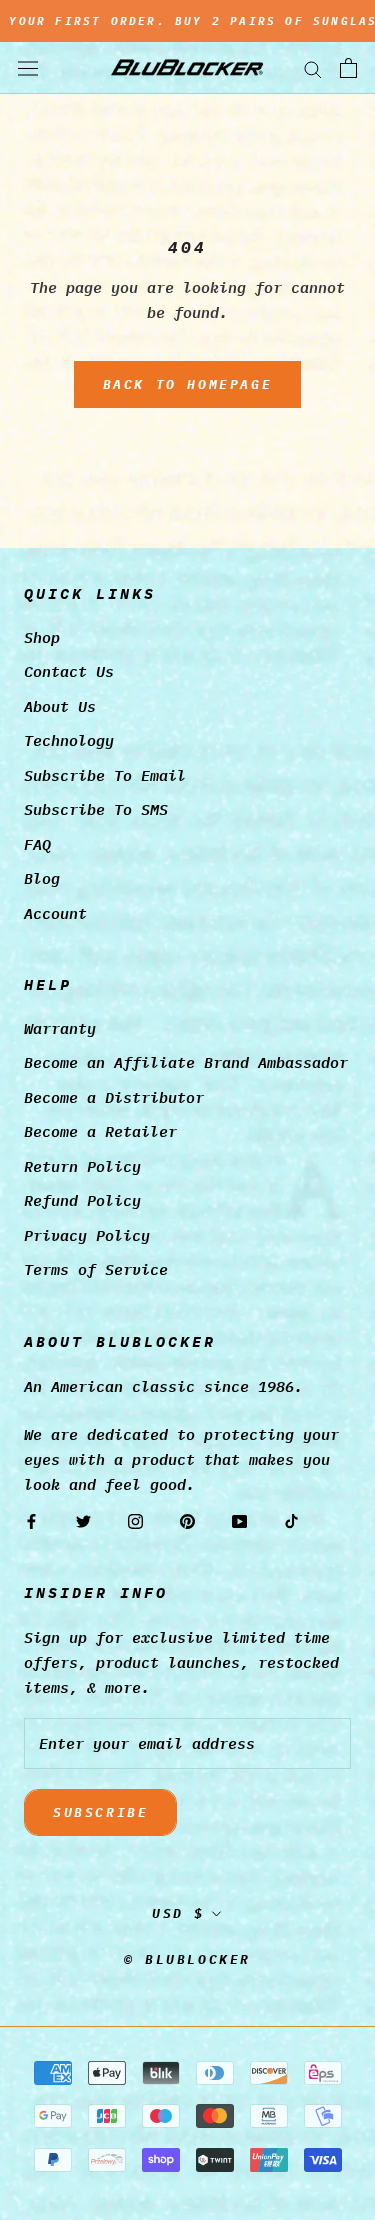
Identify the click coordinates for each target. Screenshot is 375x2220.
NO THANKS (188, 1311)
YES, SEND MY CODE (188, 1234)
